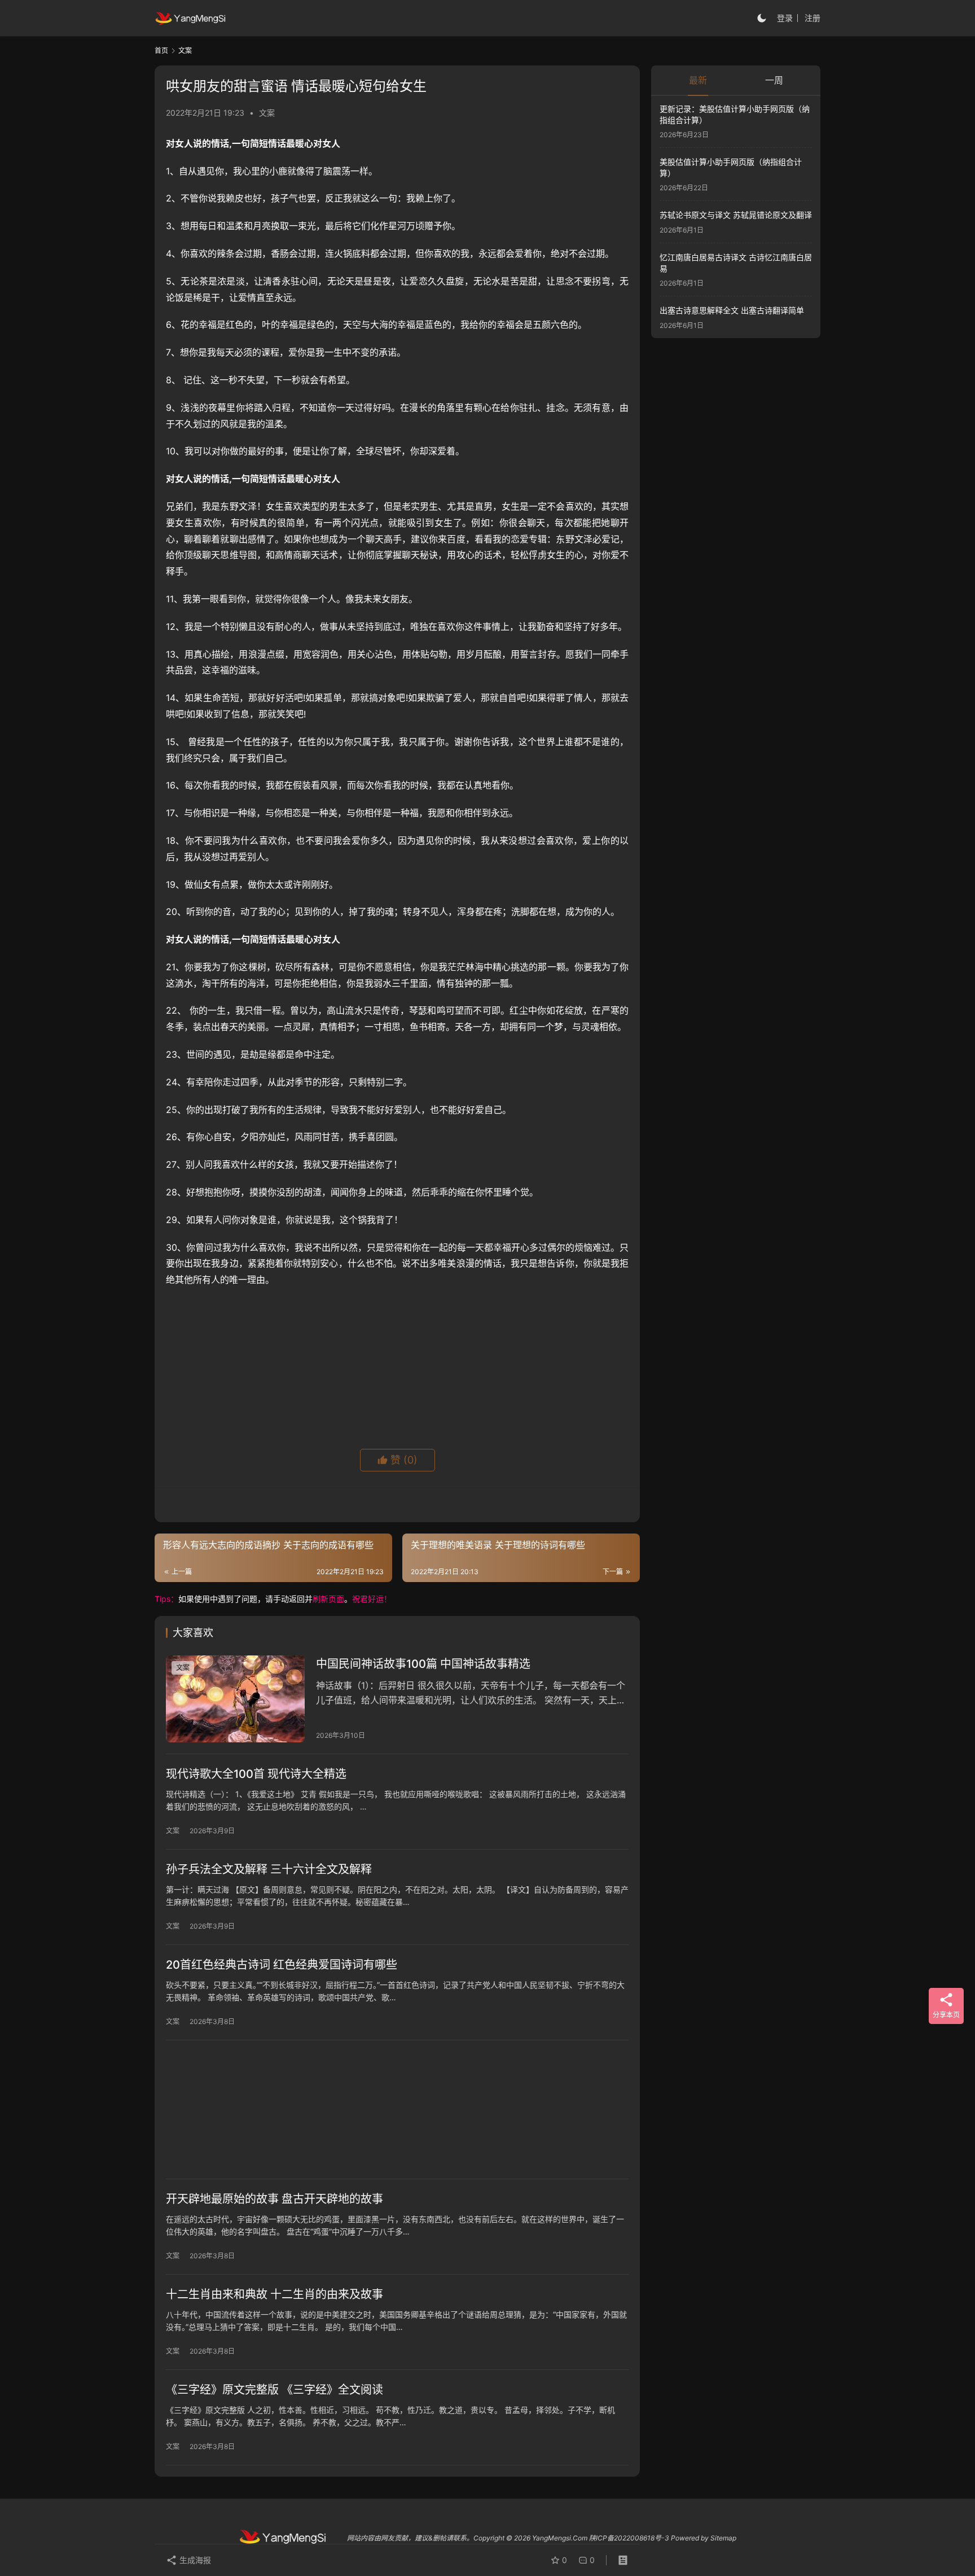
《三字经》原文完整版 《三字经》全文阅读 (275, 2390)
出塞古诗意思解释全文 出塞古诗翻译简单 (732, 310)
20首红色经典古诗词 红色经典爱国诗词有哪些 (282, 1965)
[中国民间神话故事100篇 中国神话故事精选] (235, 1699)
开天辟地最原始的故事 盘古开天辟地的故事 (275, 2199)
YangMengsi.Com (560, 2538)
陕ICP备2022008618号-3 (629, 2538)
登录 (785, 18)
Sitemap (723, 2538)
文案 (267, 113)
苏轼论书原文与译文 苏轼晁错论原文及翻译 (736, 215)
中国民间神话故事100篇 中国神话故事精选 (423, 1664)
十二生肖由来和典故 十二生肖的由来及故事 (275, 2294)
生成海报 (194, 2560)
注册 (813, 18)
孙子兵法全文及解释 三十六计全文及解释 (269, 1869)
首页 (161, 51)
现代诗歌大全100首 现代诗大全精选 (256, 1774)
